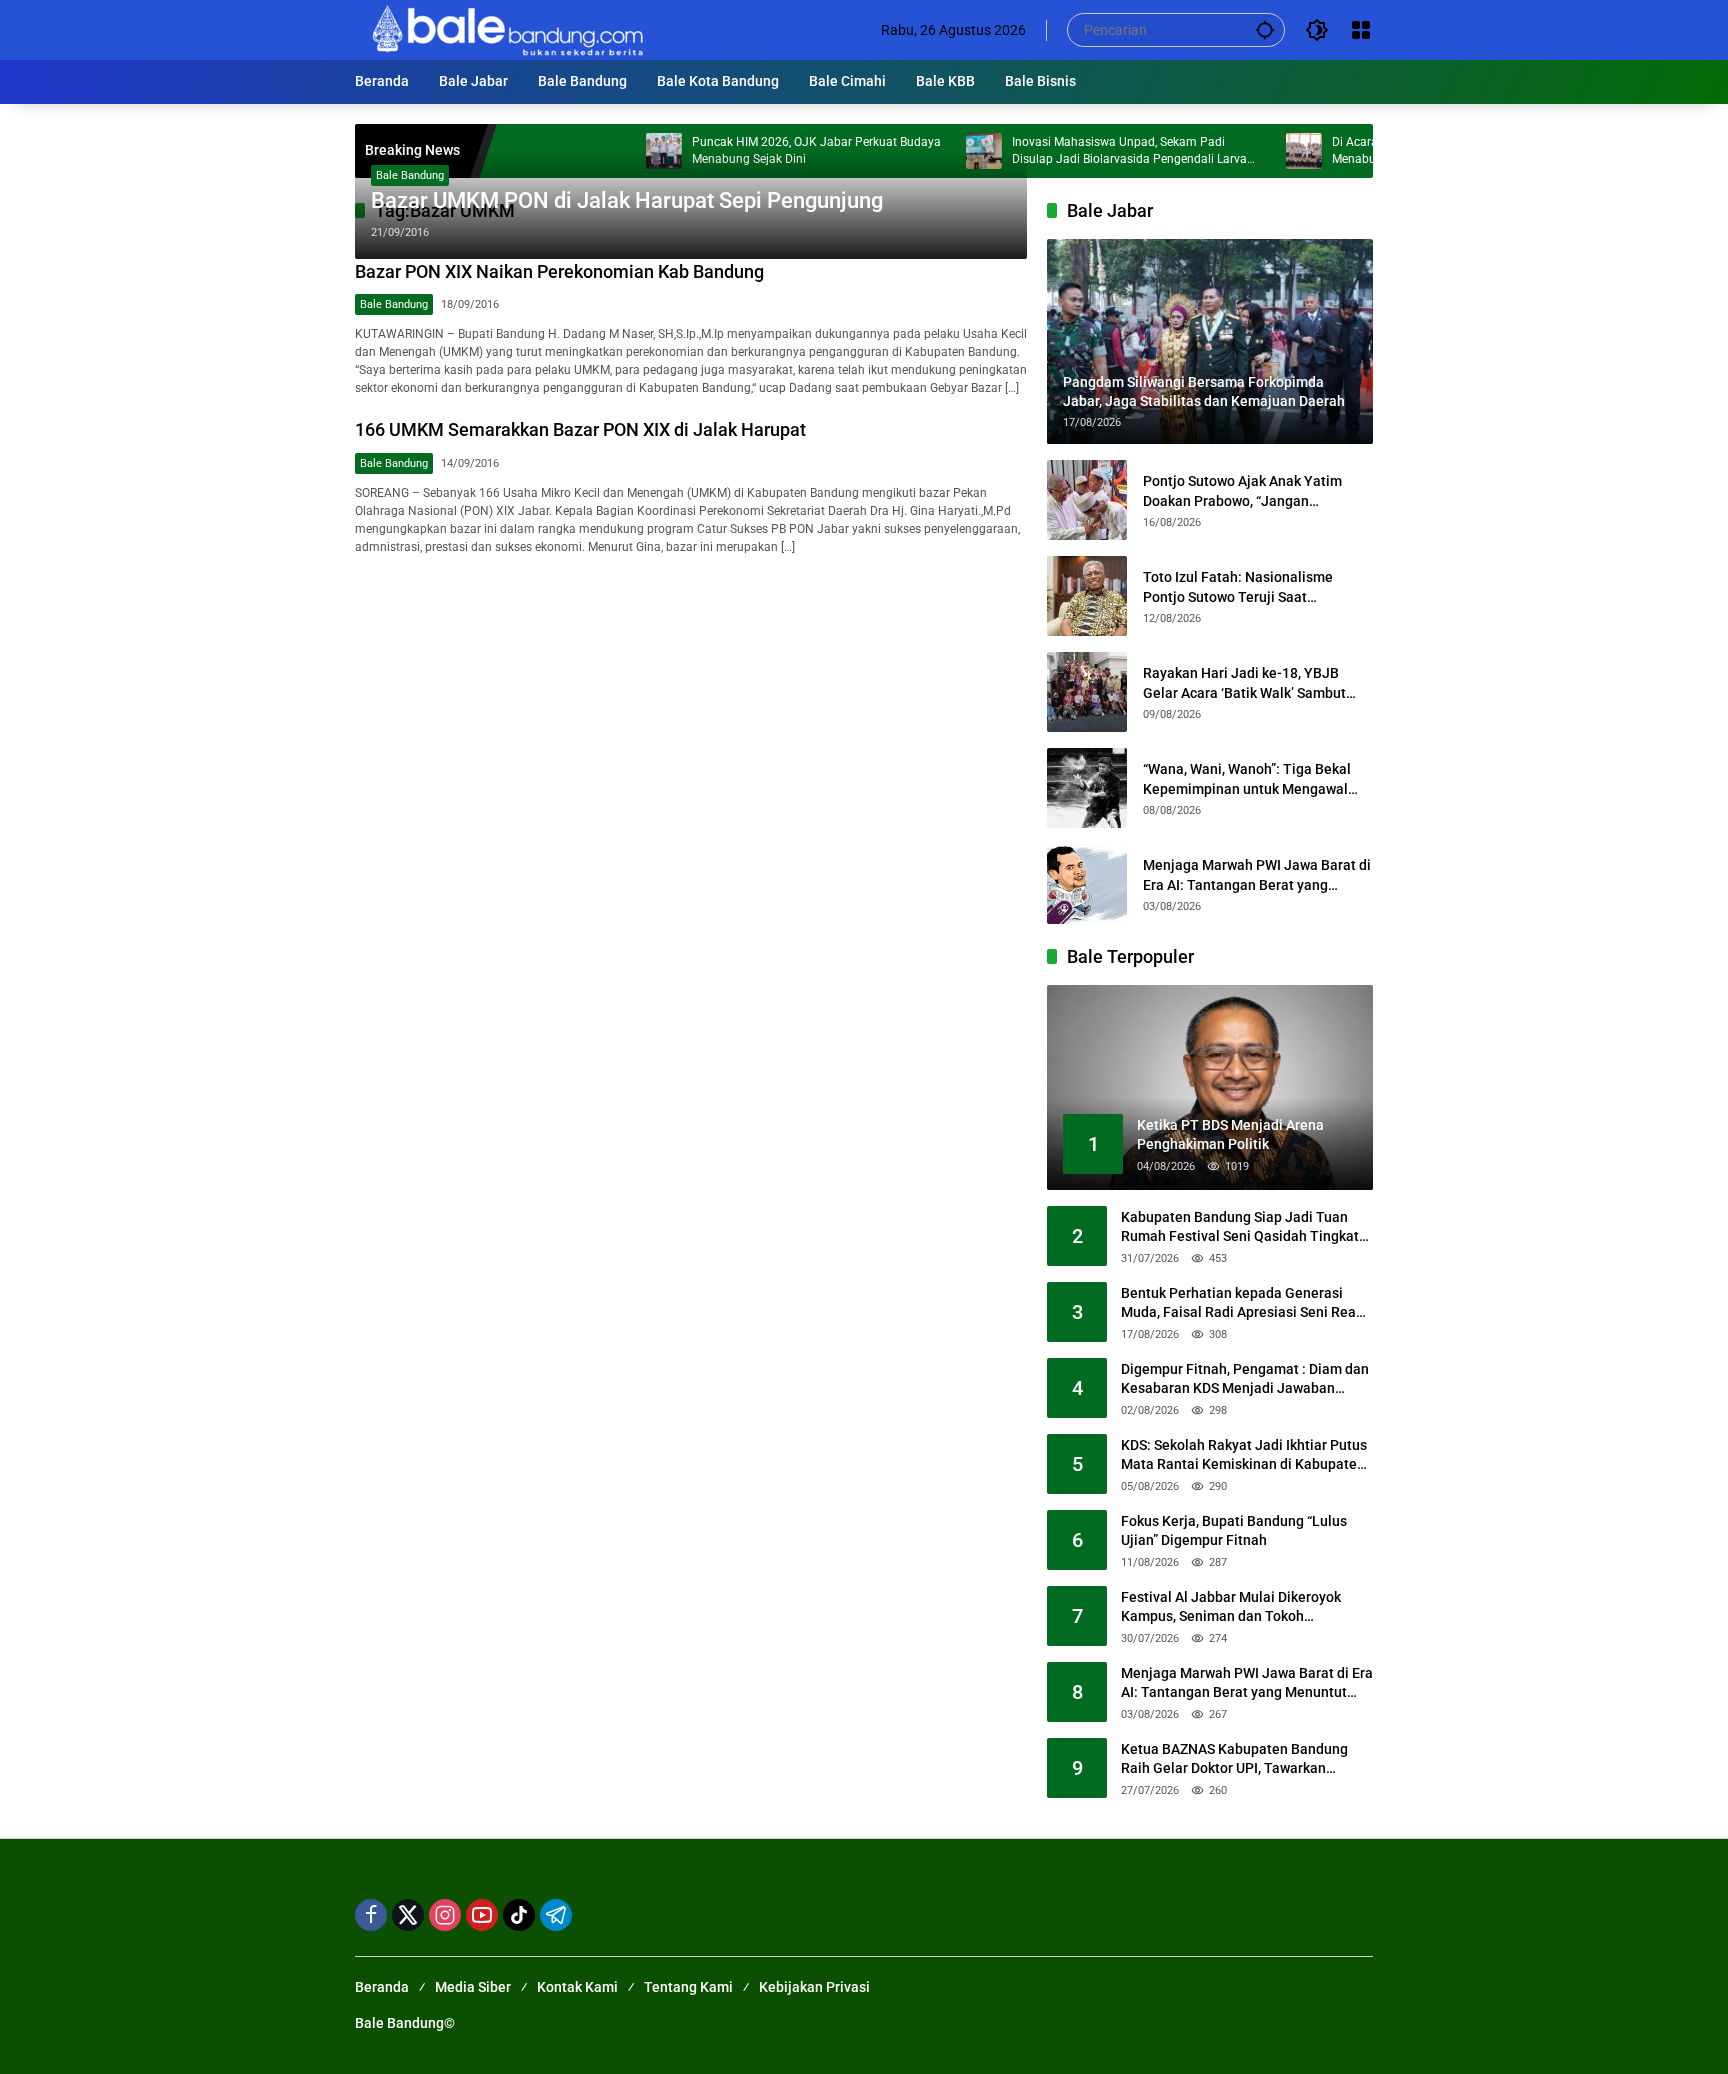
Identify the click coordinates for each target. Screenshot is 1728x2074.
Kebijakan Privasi (814, 1987)
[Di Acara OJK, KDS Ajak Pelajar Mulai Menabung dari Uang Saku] (1242, 151)
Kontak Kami (577, 1987)
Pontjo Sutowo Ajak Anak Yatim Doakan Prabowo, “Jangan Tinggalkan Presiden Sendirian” (1243, 492)
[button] (1265, 29)
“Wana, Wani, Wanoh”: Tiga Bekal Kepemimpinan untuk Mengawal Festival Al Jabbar (1247, 780)
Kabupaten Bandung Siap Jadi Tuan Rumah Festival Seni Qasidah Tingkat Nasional (1240, 1228)
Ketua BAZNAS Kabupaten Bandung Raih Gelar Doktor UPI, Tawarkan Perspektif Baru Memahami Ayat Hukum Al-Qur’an (1234, 1760)
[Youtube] (482, 1915)
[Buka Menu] (1361, 30)
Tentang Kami (688, 1987)
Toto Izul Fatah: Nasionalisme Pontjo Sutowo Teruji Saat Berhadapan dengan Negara (1238, 588)
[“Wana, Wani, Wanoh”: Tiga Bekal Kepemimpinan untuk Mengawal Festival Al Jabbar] (1087, 788)
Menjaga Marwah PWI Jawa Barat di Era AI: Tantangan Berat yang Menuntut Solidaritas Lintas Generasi (1257, 876)
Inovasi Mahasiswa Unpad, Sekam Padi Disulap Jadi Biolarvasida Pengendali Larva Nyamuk (1067, 151)
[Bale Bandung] (505, 29)
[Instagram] (445, 1915)
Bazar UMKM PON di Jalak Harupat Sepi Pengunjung (627, 200)
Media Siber (473, 1987)
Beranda (382, 1987)
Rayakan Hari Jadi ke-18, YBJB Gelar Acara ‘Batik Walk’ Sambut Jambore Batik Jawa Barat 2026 (1244, 684)
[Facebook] (371, 1915)
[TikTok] (519, 1915)
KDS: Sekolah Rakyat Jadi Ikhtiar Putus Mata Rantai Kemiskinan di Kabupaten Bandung (1244, 1456)
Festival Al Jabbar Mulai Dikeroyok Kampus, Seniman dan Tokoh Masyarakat (1231, 1608)
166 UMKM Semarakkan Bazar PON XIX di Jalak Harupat (580, 429)
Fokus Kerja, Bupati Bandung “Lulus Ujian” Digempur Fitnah (1234, 1531)
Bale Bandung (410, 175)
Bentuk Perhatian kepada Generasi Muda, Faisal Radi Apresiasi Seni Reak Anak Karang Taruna (1242, 1304)
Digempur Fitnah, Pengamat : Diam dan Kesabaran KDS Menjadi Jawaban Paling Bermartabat (1245, 1380)
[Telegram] (556, 1915)
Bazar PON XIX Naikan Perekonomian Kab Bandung (559, 271)
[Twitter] (408, 1915)
